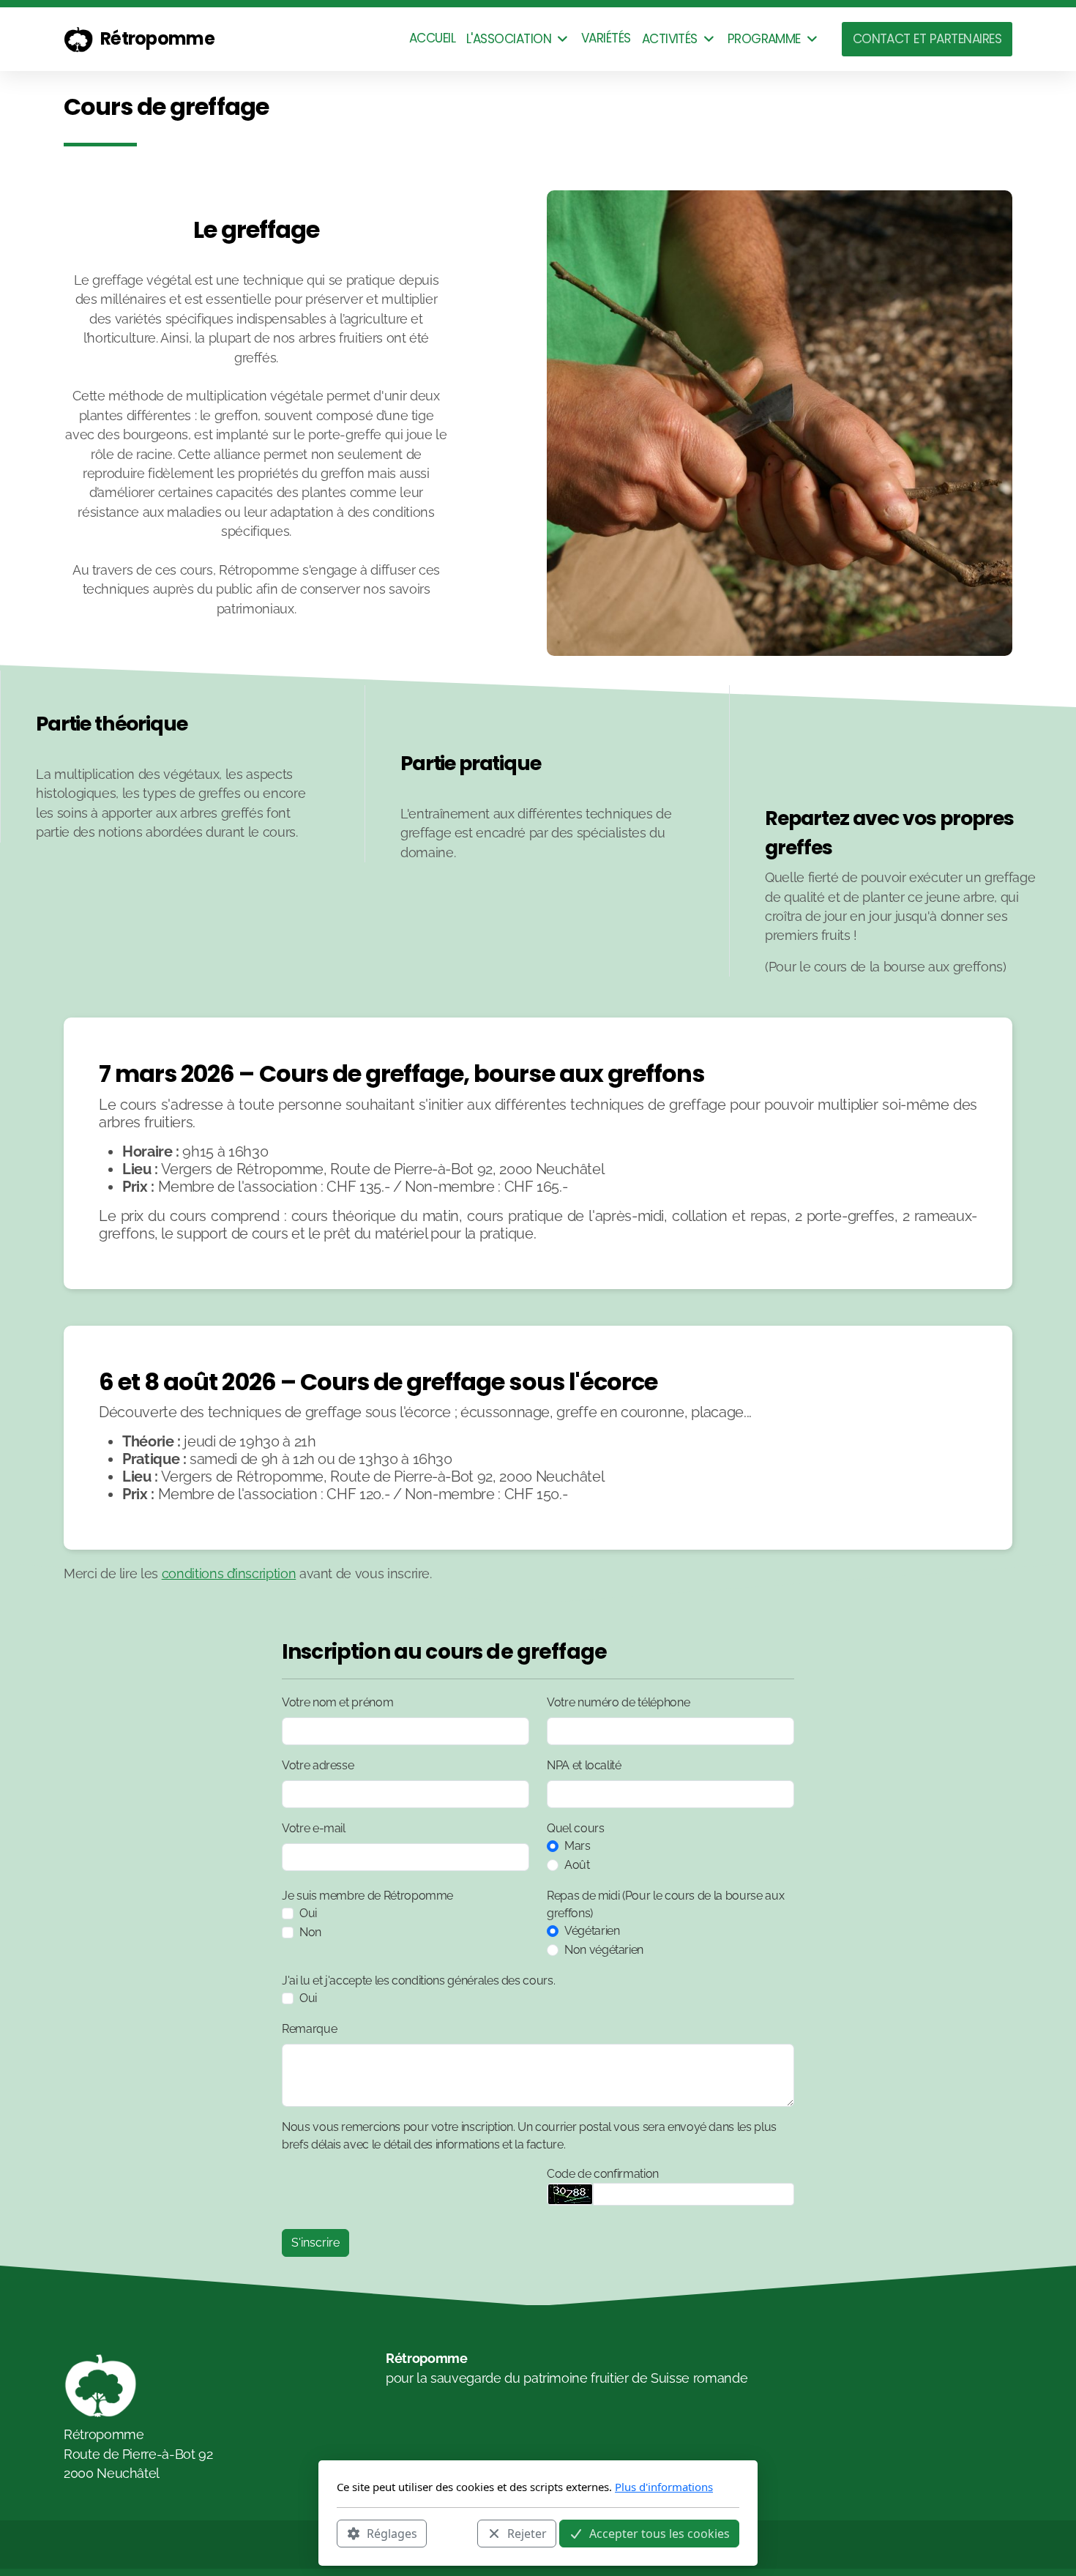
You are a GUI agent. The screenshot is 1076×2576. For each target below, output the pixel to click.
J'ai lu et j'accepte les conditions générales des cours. (418, 1980)
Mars (578, 1846)
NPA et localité (584, 1765)
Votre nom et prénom (337, 1702)
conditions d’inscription (229, 1573)
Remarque (309, 2029)
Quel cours (575, 1828)
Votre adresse (318, 1765)
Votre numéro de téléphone (618, 1702)
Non (310, 1932)
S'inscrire (315, 2243)
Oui (308, 1913)
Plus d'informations (664, 2487)
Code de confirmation (603, 2174)
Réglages (392, 2533)
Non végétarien (604, 1950)
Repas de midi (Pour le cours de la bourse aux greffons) (665, 1904)
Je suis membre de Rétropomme (367, 1896)
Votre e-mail (314, 1828)
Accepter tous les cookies (660, 2533)
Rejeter (527, 2533)
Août (577, 1865)
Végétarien (592, 1931)
